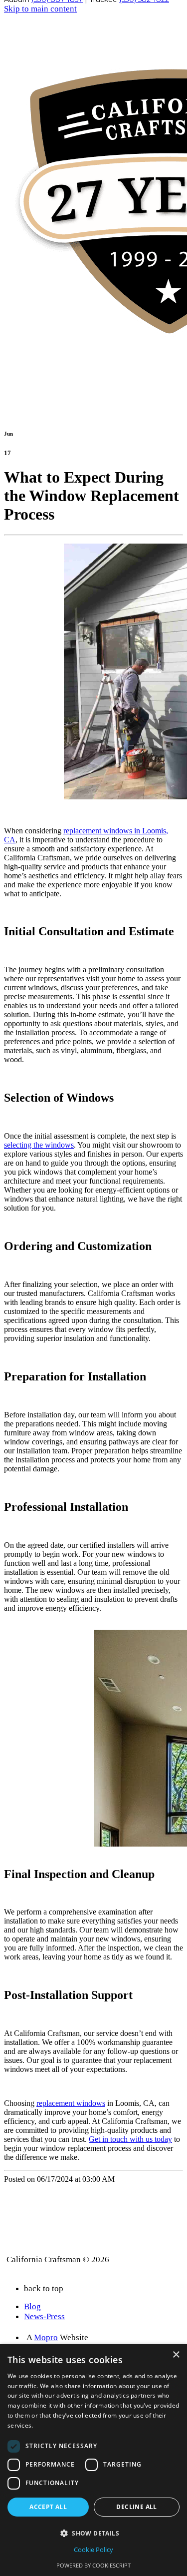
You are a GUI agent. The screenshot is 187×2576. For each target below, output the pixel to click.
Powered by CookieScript (93, 2565)
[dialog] (93, 2460)
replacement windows (71, 2103)
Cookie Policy (93, 2550)
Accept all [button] (48, 2507)
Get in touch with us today (130, 2139)
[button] (93, 2533)
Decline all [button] (136, 2507)
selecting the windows (39, 1145)
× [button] (176, 2355)
